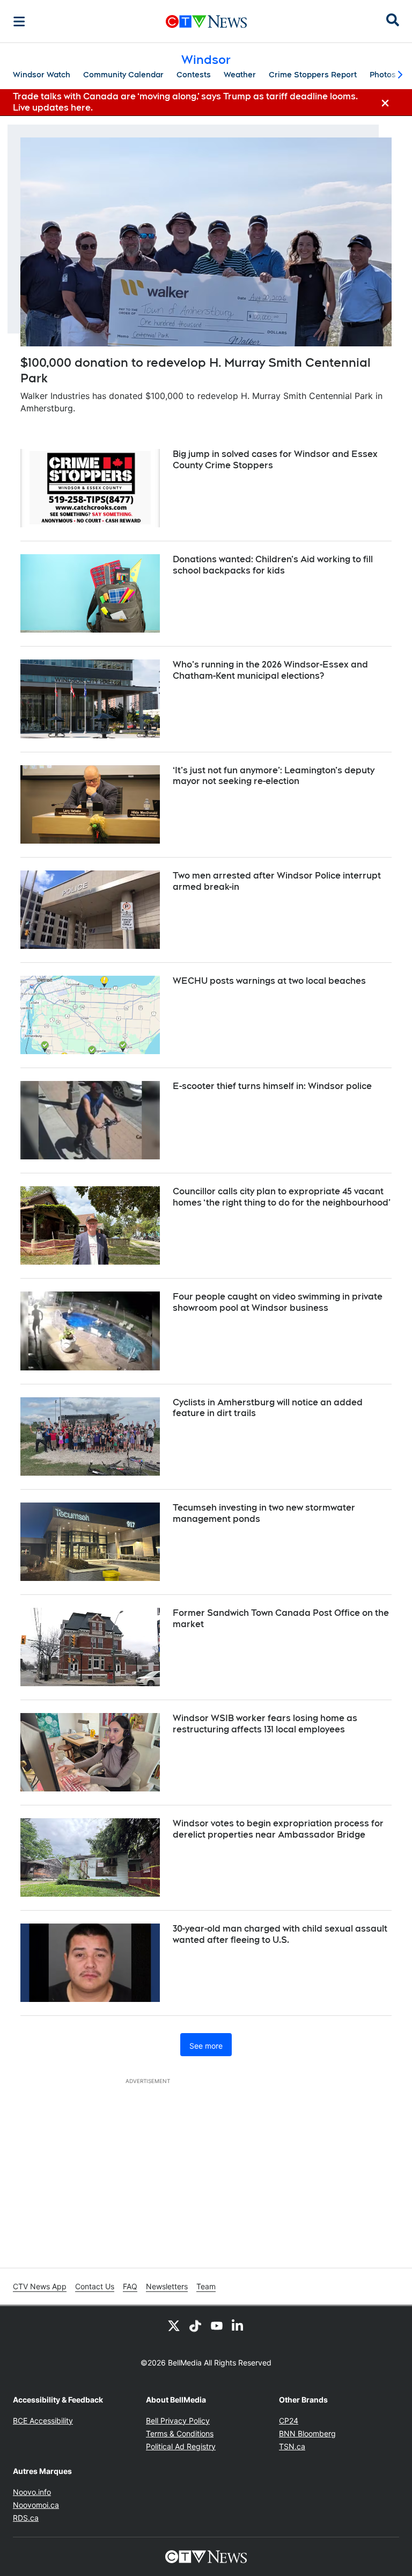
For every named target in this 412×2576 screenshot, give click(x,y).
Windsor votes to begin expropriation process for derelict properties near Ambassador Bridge (278, 1829)
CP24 (289, 2421)
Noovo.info (32, 2492)
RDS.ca (26, 2518)
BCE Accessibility (43, 2421)
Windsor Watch (42, 75)
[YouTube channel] (217, 2325)
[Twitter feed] (174, 2325)
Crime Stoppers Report (313, 75)
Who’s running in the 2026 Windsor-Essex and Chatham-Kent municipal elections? (270, 670)
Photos (383, 75)
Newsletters (167, 2286)
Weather (240, 75)
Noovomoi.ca (36, 2505)
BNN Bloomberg (307, 2433)
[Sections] (19, 21)
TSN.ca (292, 2446)
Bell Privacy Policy (178, 2421)
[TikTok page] (195, 2325)
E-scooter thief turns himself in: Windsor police (272, 1086)
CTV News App (40, 2286)
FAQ (130, 2286)
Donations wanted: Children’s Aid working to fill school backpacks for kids (273, 565)
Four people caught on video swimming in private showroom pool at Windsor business (278, 1302)
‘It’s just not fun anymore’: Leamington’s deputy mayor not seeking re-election (274, 776)
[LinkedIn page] (238, 2325)
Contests (194, 75)
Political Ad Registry (181, 2446)
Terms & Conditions (180, 2433)
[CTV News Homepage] (206, 21)
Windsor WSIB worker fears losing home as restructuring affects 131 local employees (265, 1724)
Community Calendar (123, 75)
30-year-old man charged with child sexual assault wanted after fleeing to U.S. (280, 1934)
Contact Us (95, 2286)
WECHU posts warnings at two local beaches (269, 981)
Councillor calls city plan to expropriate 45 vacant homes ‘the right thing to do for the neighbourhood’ (282, 1197)
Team (206, 2286)
